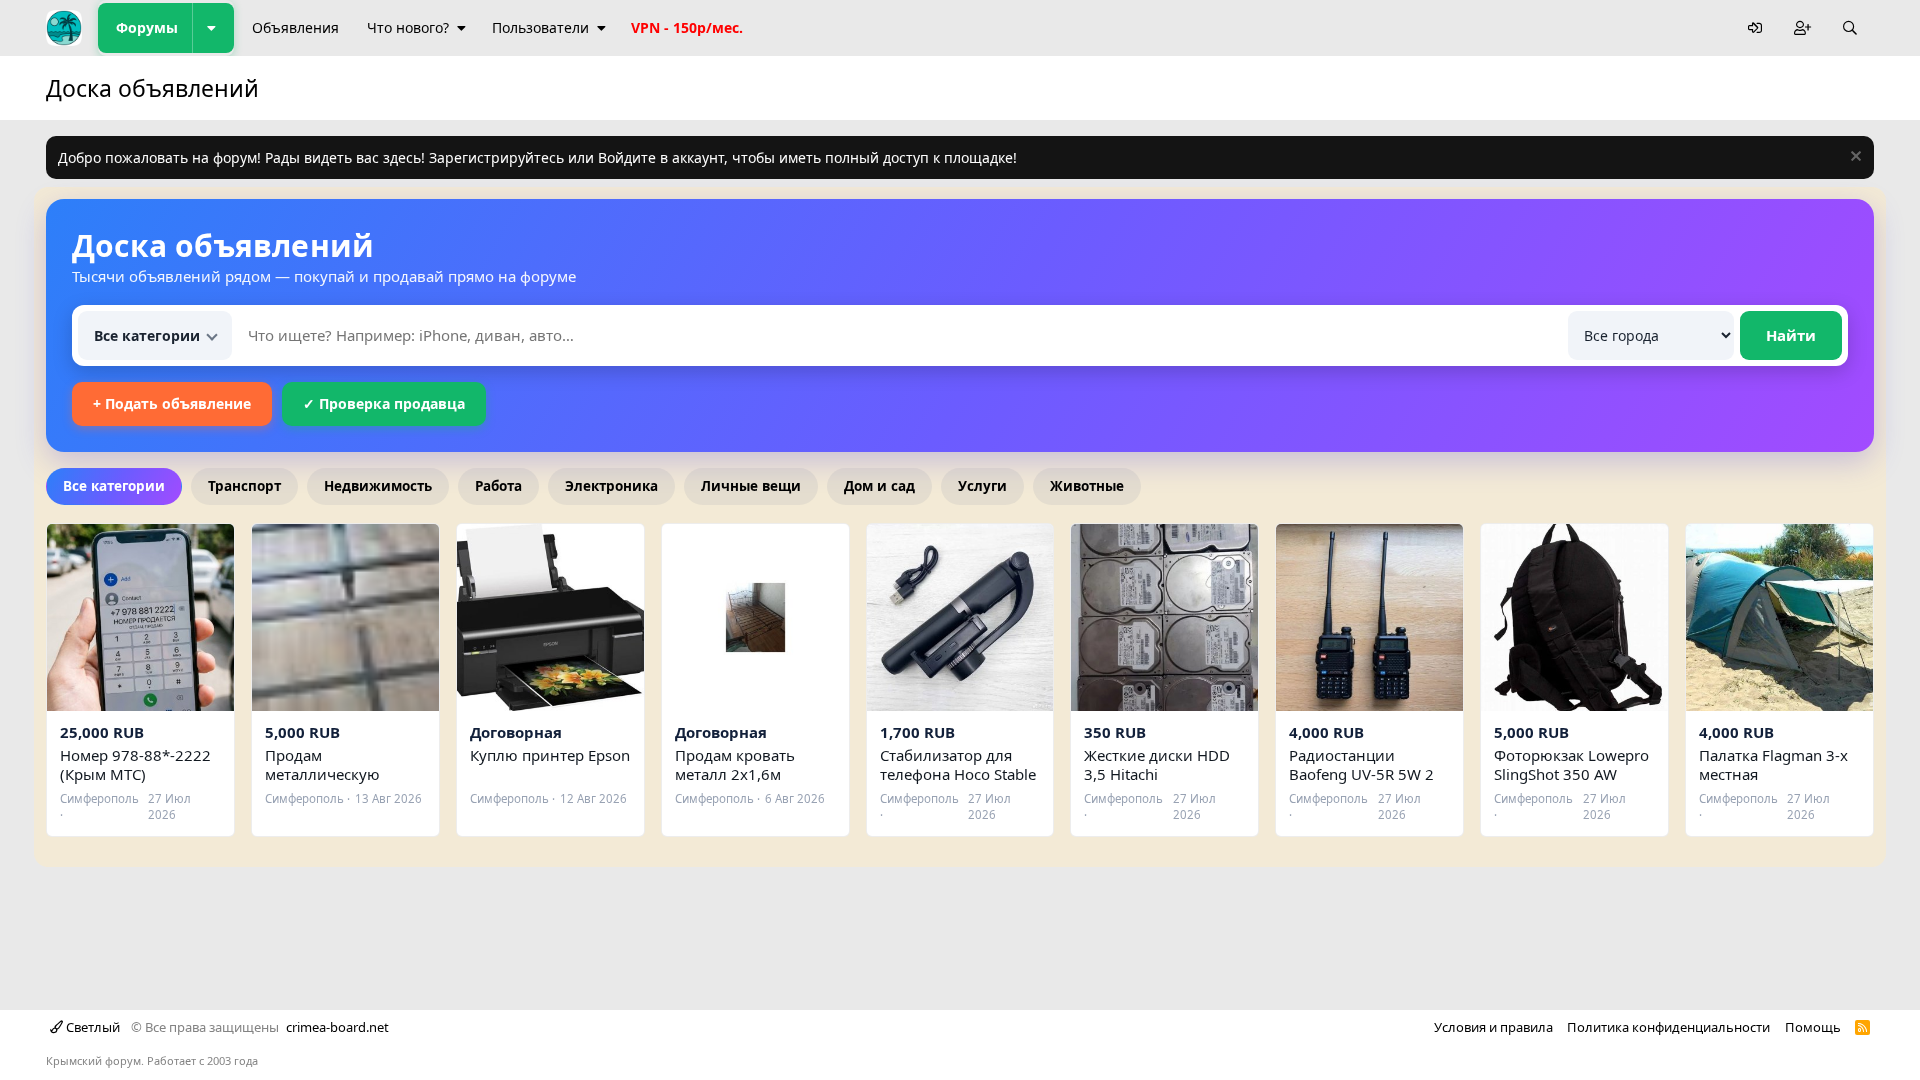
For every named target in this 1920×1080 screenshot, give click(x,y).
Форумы (147, 27)
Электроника (611, 486)
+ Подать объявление (172, 403)
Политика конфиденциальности (1668, 1027)
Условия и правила (1493, 1027)
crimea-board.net (337, 1027)
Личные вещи (751, 486)
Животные (1087, 486)
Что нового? (408, 27)
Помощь (1813, 1027)
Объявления (295, 27)
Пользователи (540, 27)
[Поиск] (1850, 28)
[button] (213, 28)
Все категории (114, 486)
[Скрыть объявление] (1853, 158)
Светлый (91, 1027)
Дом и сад (879, 486)
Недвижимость (378, 486)
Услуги (982, 486)
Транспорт (244, 486)
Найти (1791, 335)
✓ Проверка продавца (384, 403)
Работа (498, 486)
